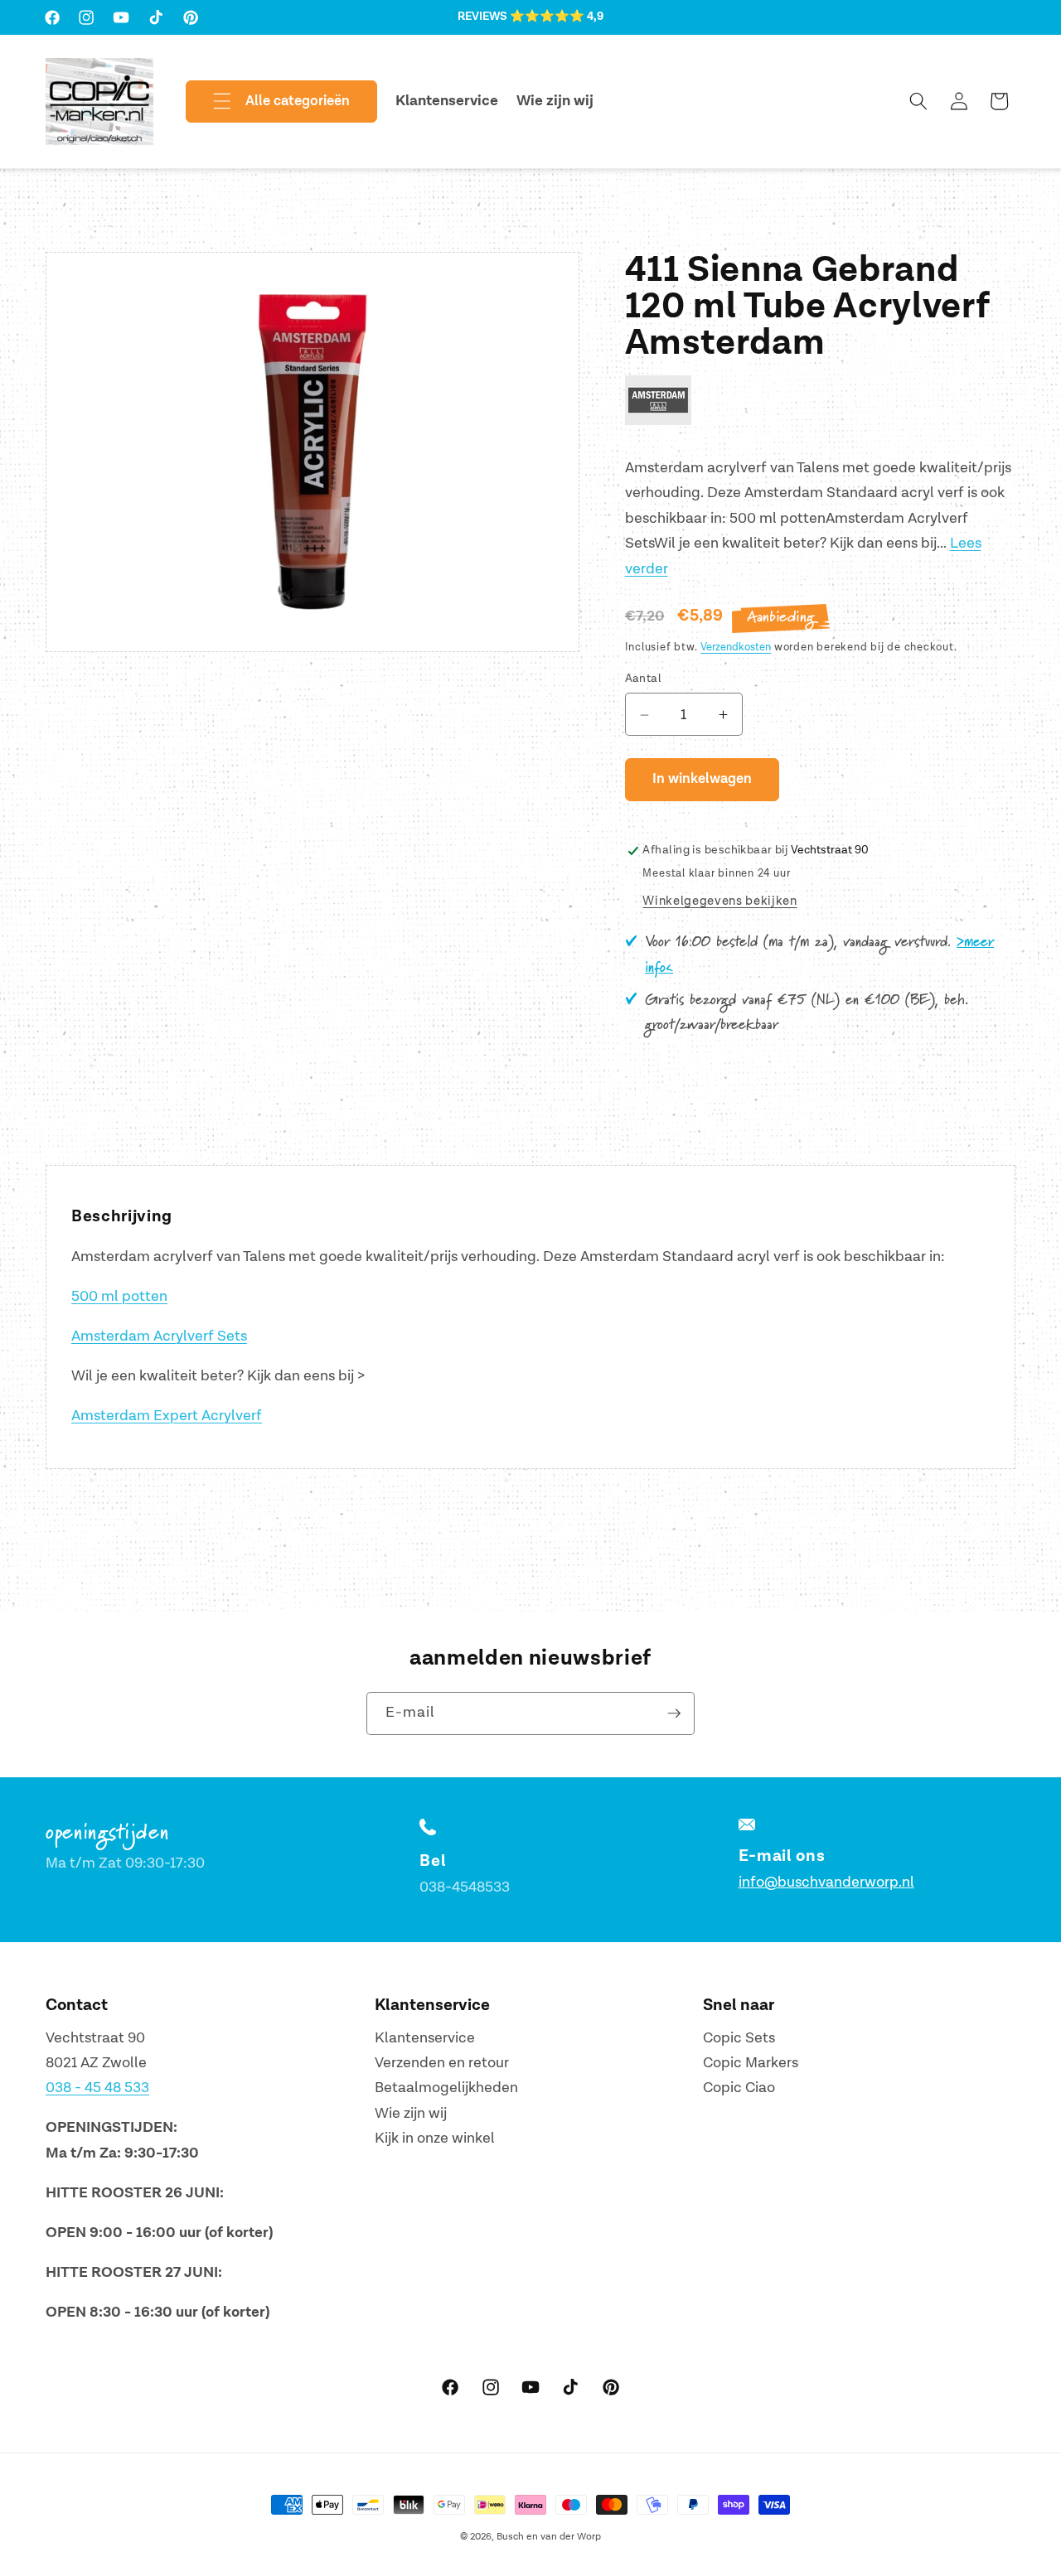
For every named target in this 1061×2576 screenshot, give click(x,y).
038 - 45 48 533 (97, 2088)
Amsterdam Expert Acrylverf (167, 1416)
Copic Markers (751, 2063)
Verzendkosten (736, 648)
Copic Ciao (739, 2088)
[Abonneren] (674, 1713)
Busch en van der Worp (549, 2537)
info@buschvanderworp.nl (826, 1883)
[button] (268, 102)
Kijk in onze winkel (435, 2139)
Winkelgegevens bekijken (719, 902)
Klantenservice (425, 2038)
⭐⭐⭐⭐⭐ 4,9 (557, 17)
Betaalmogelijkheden (446, 2088)
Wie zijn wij (411, 2113)
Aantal (644, 679)
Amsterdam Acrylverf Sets (159, 1336)
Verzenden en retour (442, 2063)
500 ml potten (119, 1296)
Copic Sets (739, 2038)
